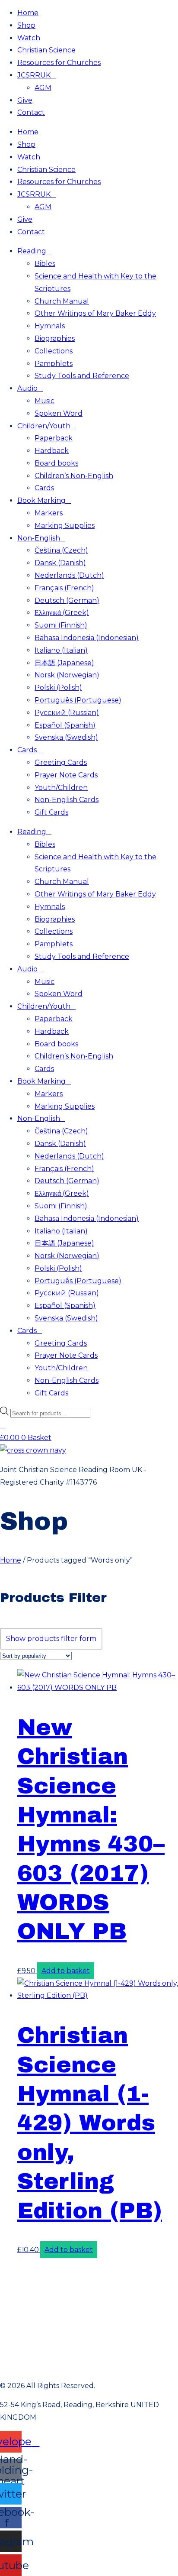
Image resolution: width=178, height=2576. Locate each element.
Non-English (39, 538)
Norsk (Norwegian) (67, 675)
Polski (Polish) (58, 688)
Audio (27, 388)
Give (25, 100)
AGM (43, 88)
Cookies (89, 2347)
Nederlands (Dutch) (69, 575)
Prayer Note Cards (66, 775)
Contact (31, 112)
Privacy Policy (89, 2269)
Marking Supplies (65, 526)
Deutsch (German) (67, 600)
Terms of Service (89, 2289)
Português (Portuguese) (78, 700)
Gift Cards (51, 812)
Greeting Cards (61, 762)
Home (28, 13)
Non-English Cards (67, 800)
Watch (29, 38)
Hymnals (50, 326)
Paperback (54, 438)
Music (44, 401)
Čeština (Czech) (61, 550)
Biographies (55, 338)
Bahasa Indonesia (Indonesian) (87, 638)
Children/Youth (44, 426)
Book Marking (41, 500)
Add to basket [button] (66, 1971)
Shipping (89, 2308)
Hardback (52, 451)
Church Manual (62, 301)
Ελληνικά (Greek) (62, 613)
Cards (44, 488)
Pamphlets (54, 364)
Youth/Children (61, 788)
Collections (54, 351)
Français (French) (64, 588)
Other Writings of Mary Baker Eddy (95, 313)
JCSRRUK (34, 75)
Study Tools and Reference (82, 376)
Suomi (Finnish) (61, 625)
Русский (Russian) (67, 713)
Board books (56, 463)
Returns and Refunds (38, 2327)
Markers (49, 513)
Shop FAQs (89, 2366)
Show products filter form (51, 1639)
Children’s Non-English (74, 476)
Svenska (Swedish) (66, 737)
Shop (26, 25)
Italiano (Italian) (61, 650)
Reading (32, 251)
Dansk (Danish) (60, 563)
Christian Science (46, 50)
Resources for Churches (59, 63)
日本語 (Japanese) (64, 663)
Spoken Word (59, 413)
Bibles (45, 264)
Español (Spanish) (65, 725)
